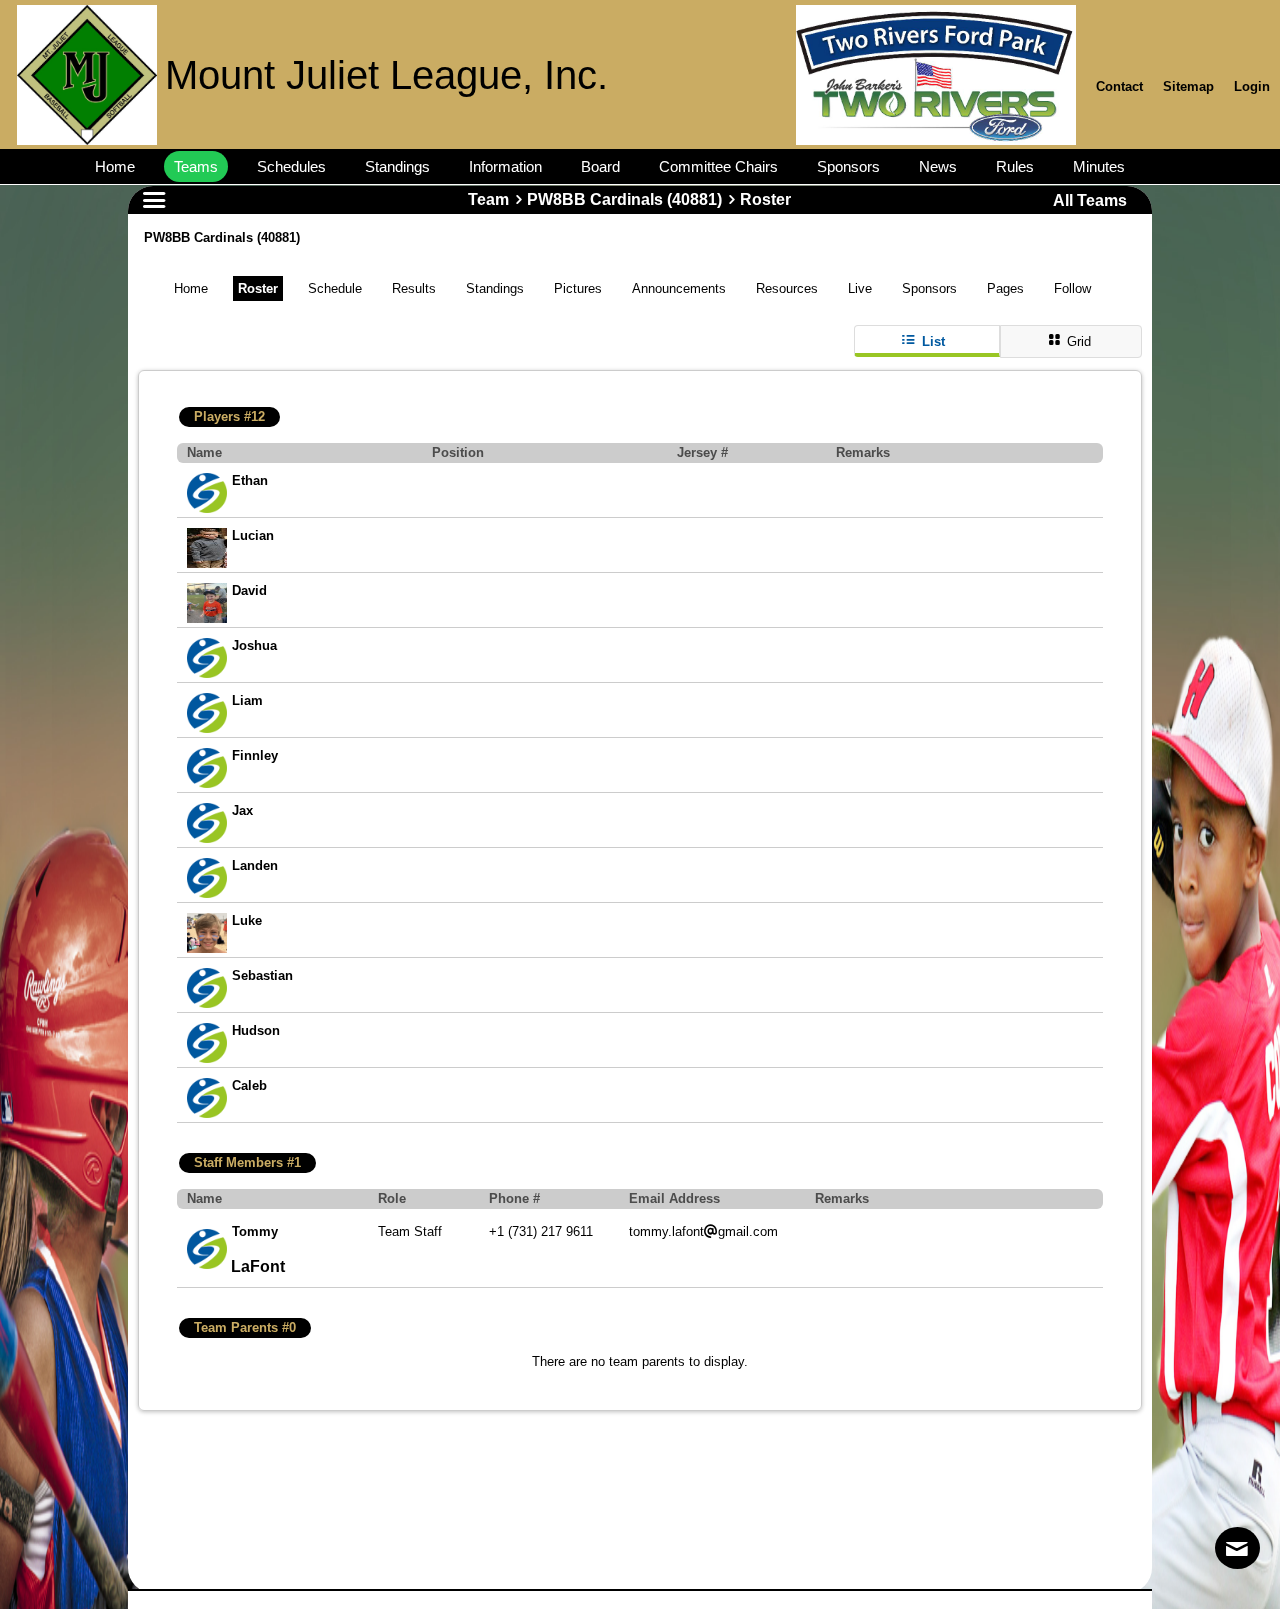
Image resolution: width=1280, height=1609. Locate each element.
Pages (1005, 288)
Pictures (578, 288)
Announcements (679, 288)
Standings (495, 288)
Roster (258, 288)
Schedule (335, 288)
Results (414, 288)
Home (191, 288)
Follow (1072, 288)
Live (860, 288)
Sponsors (929, 288)
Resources (787, 288)
